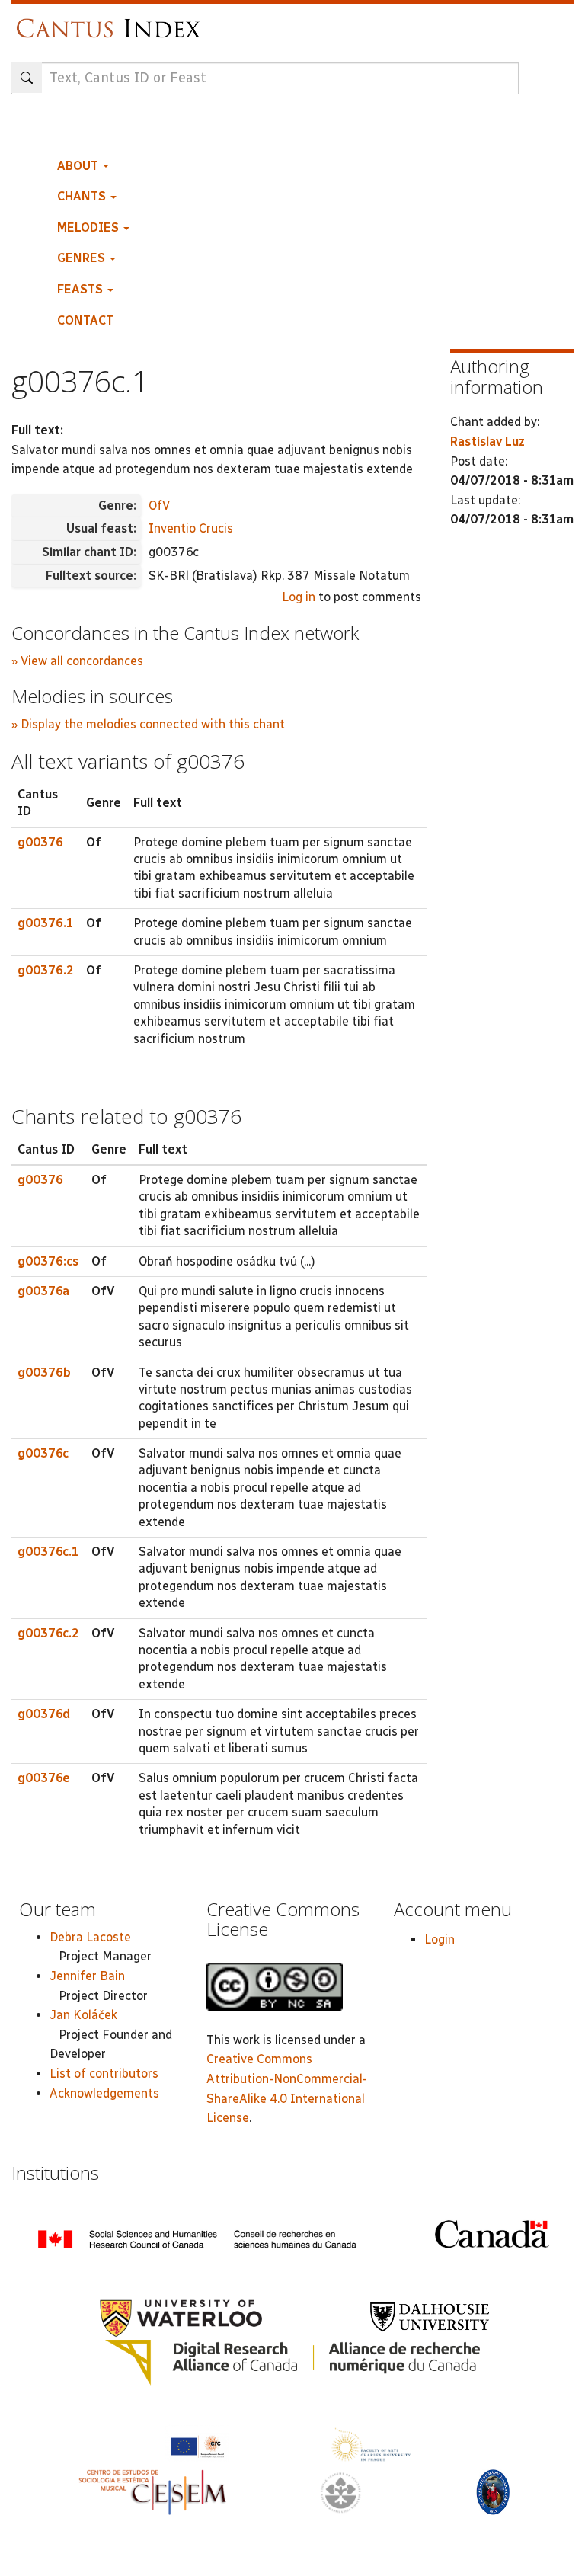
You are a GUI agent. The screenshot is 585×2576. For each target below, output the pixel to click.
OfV (159, 506)
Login (440, 1939)
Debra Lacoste (90, 1937)
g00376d (44, 1714)
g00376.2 (46, 970)
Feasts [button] (82, 289)
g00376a (43, 1291)
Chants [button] (83, 196)
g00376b (44, 1373)
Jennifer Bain (87, 1976)
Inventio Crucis (191, 528)
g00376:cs (48, 1261)
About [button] (79, 166)
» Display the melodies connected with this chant (148, 724)
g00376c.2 (48, 1633)
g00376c (43, 1453)
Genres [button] (83, 258)
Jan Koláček (83, 2015)
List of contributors (104, 2074)
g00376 (40, 842)
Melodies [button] (90, 227)
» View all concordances (77, 661)
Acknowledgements (104, 2093)
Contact (85, 320)
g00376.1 (46, 923)
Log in (299, 597)
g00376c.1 (48, 1552)
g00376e (44, 1778)
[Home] (112, 21)
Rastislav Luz (487, 442)
